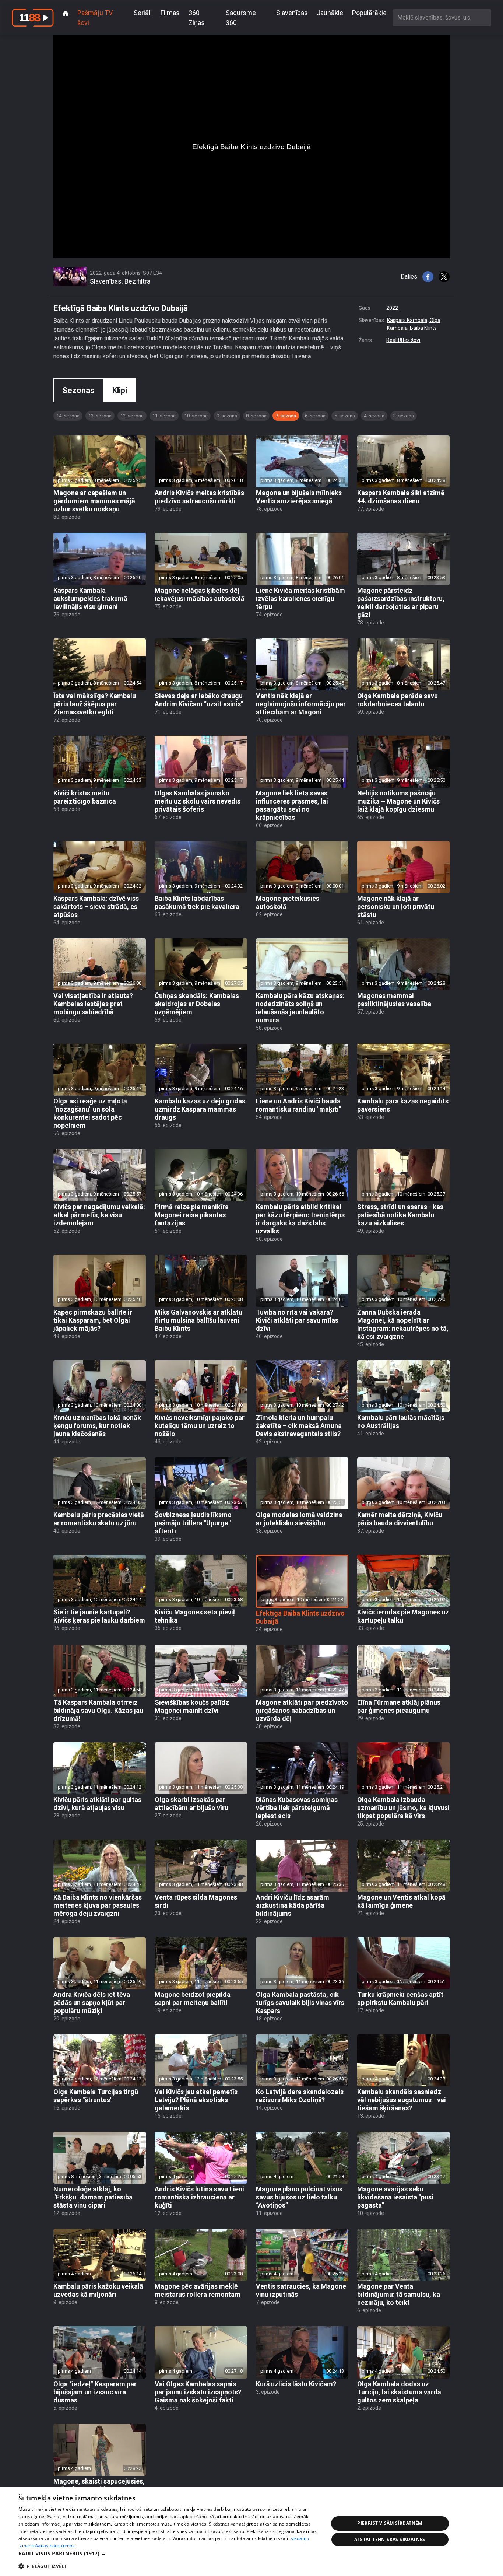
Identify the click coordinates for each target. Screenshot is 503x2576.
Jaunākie (330, 13)
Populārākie (369, 13)
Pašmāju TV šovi (95, 18)
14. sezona (68, 416)
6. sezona (315, 416)
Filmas (170, 13)
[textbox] (442, 17)
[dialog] (251, 2531)
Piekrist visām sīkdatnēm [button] (390, 2523)
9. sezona (227, 416)
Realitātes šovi (403, 340)
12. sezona (132, 416)
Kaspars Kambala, (408, 320)
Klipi (120, 390)
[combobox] (442, 17)
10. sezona (196, 416)
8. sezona (256, 416)
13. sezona (100, 416)
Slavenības (292, 13)
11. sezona (164, 416)
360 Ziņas (197, 18)
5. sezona (345, 416)
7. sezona (286, 416)
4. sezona (374, 416)
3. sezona (404, 416)
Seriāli (143, 13)
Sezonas (78, 390)
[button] (169, 2553)
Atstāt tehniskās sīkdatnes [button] (390, 2539)
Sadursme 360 (241, 18)
